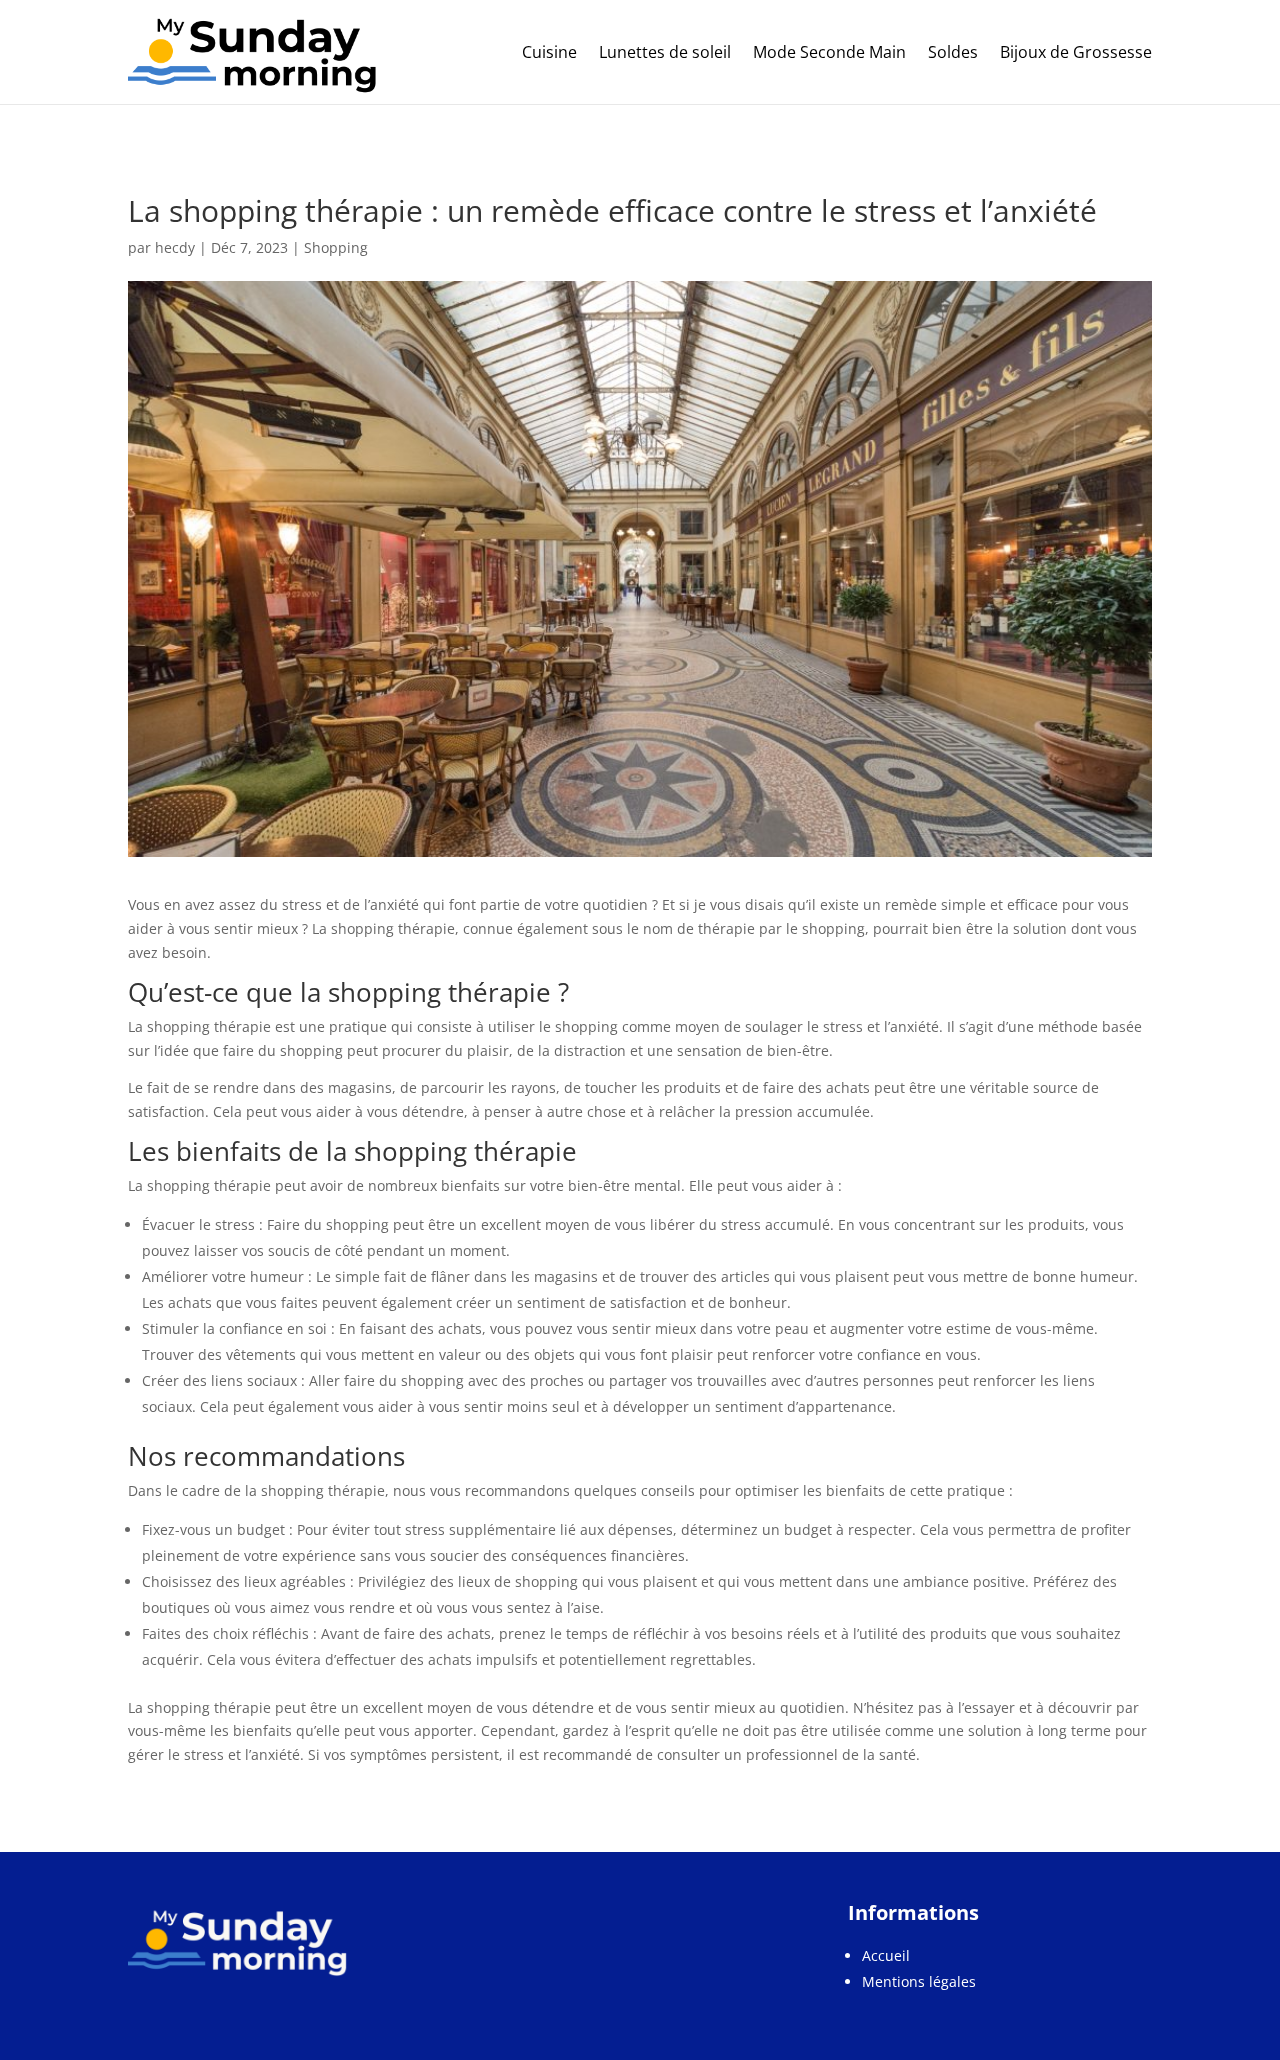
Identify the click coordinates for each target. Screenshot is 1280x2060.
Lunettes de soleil (665, 52)
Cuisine (549, 52)
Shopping (336, 247)
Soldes (953, 52)
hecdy (175, 247)
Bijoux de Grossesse (1076, 52)
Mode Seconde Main (829, 52)
